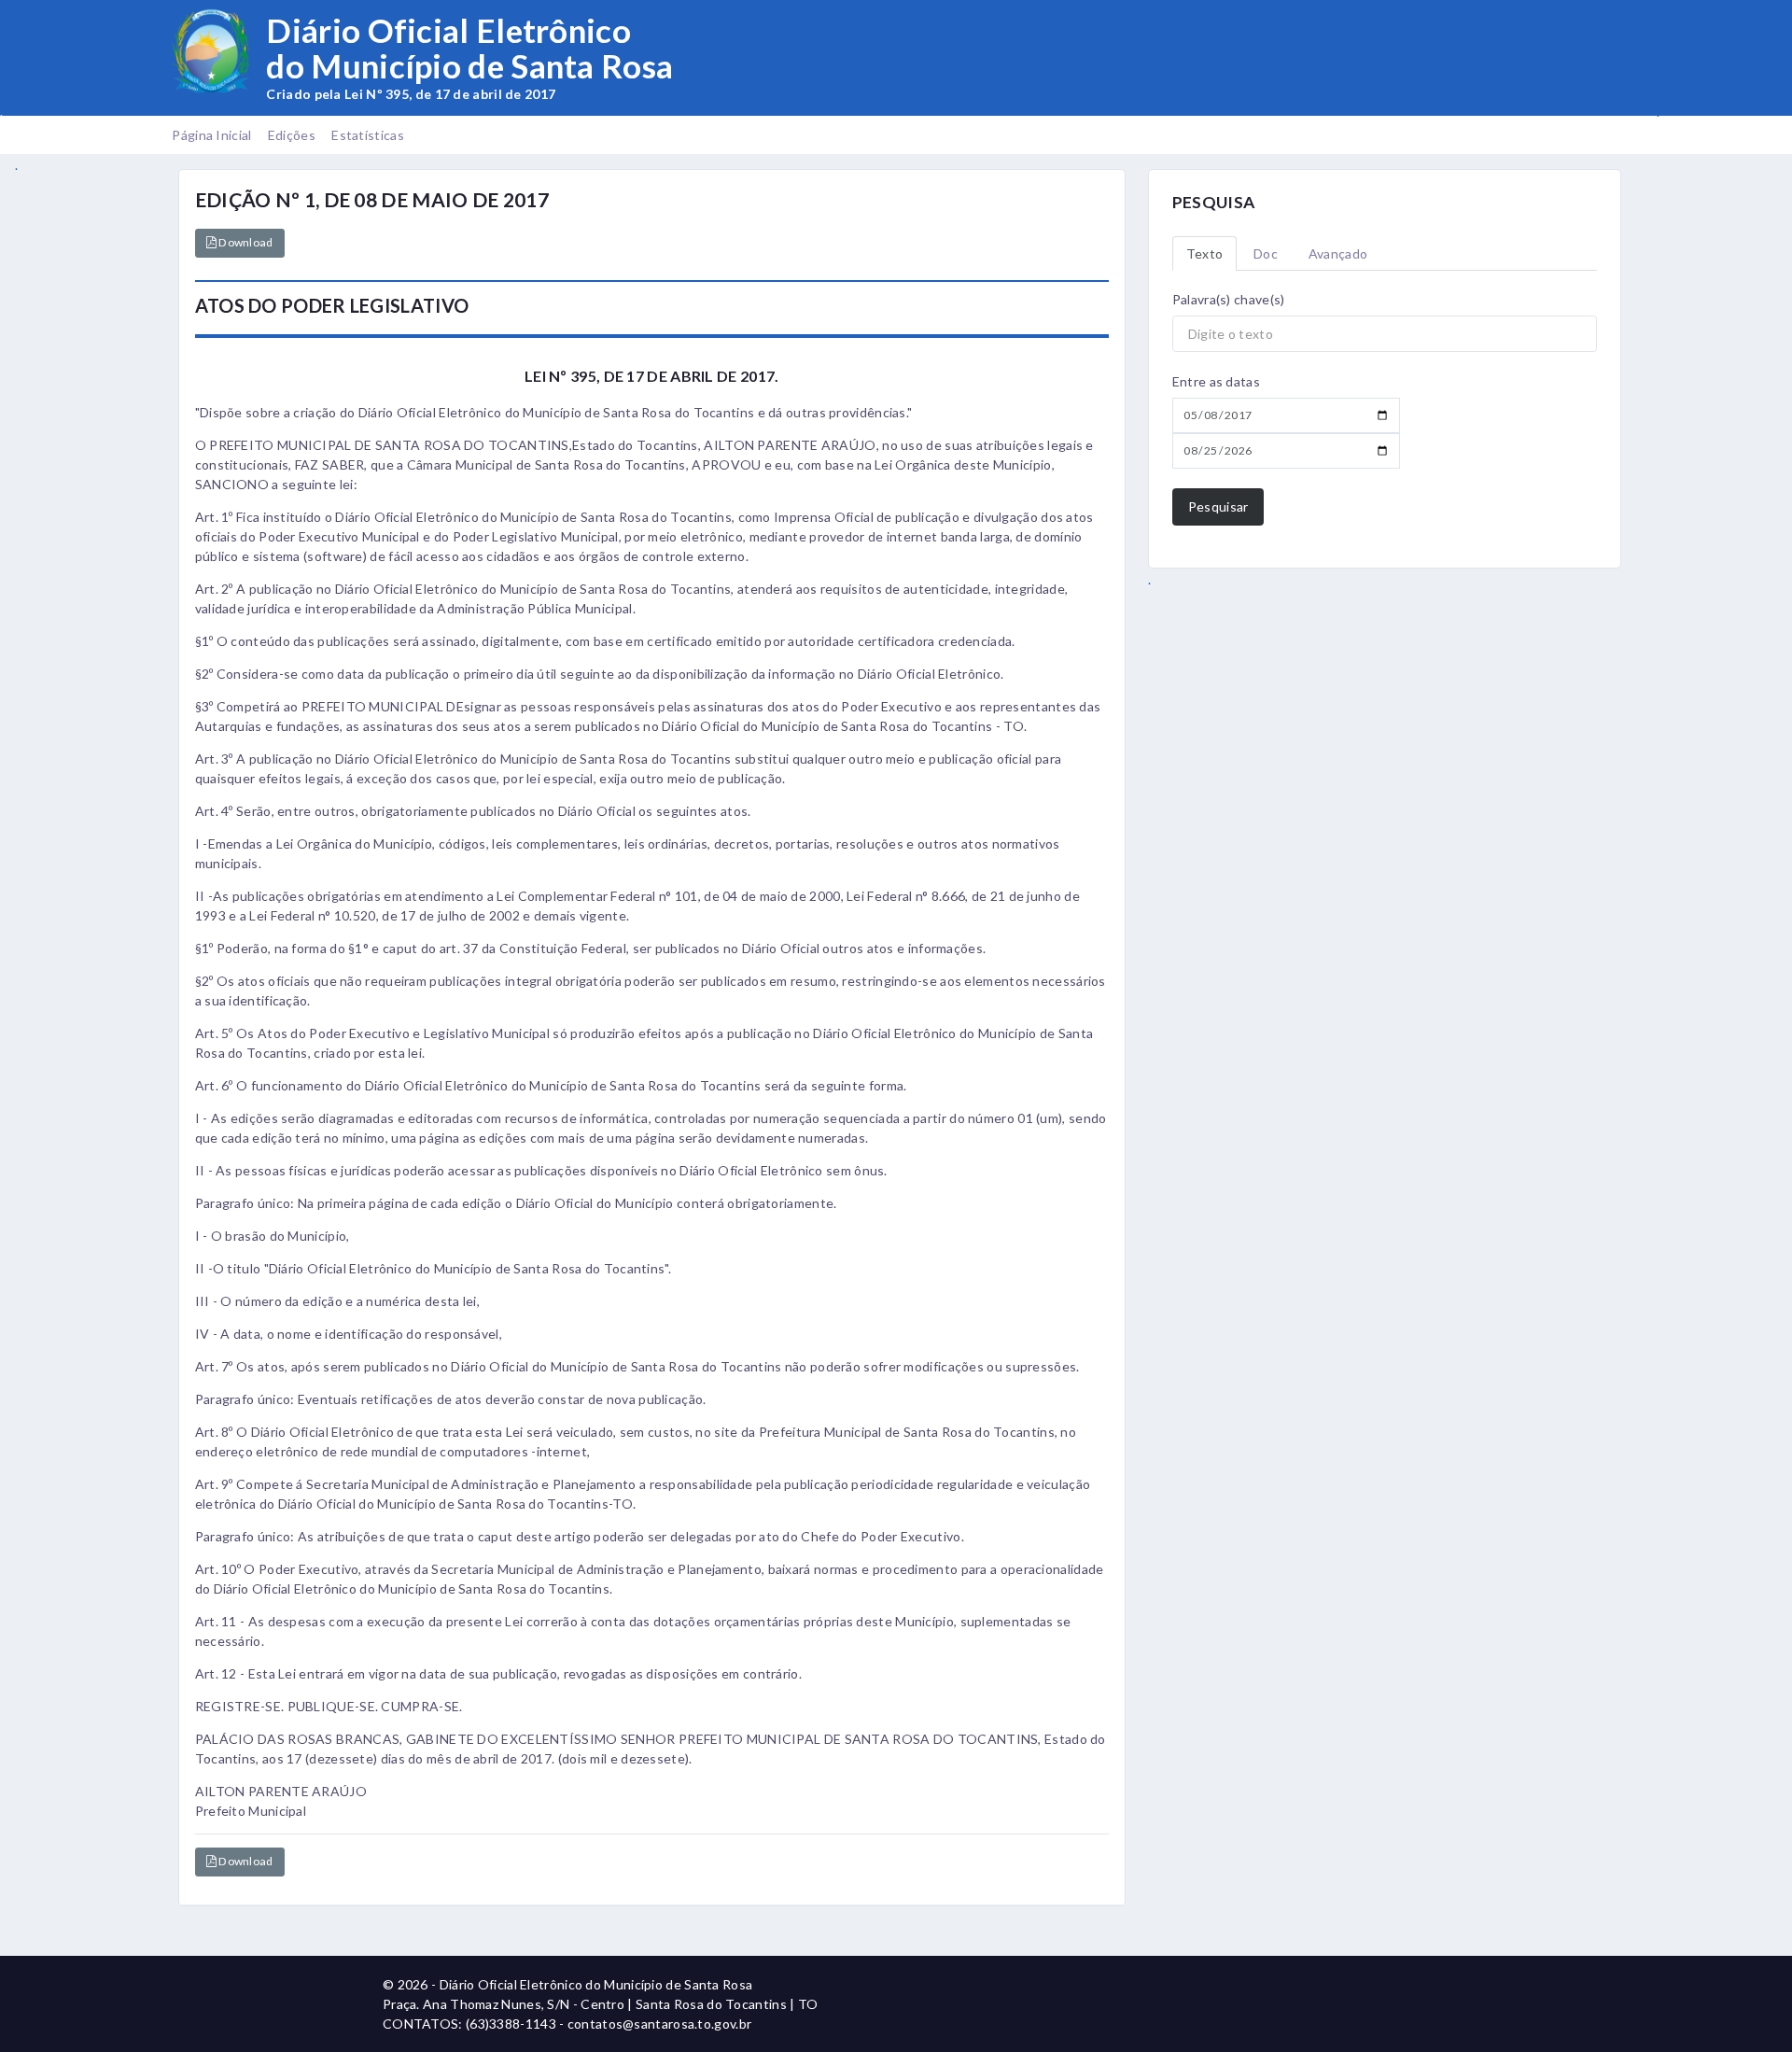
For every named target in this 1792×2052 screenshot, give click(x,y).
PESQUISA (1213, 202)
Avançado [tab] (1338, 253)
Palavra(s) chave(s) (1229, 299)
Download (245, 242)
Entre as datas (1216, 381)
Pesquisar (1218, 506)
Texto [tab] (1205, 253)
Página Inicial (211, 135)
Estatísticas (368, 135)
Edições (292, 135)
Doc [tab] (1266, 253)
